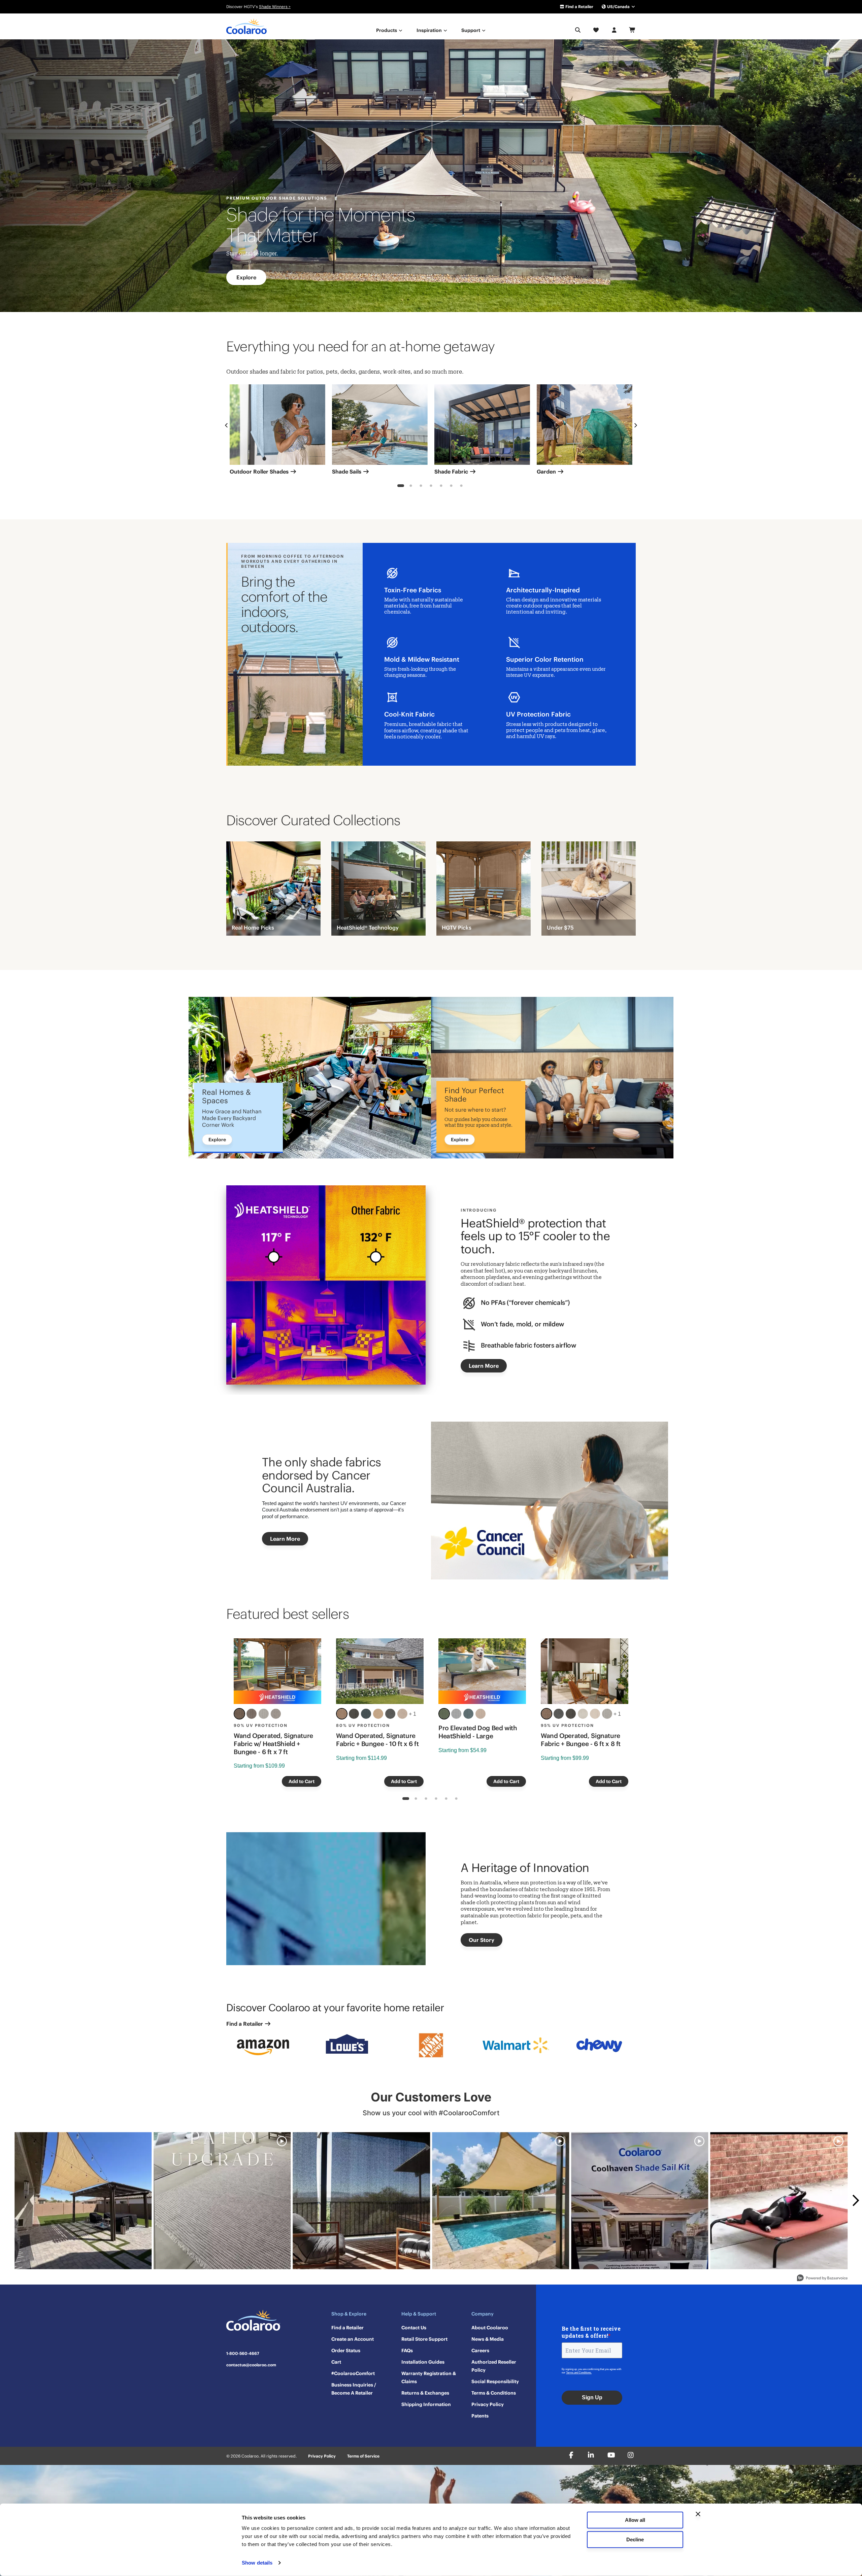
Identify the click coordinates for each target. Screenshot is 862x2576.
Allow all (635, 2520)
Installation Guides (423, 2362)
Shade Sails (347, 472)
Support (471, 30)
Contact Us (414, 2328)
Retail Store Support (424, 2339)
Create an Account (353, 2339)
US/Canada (618, 7)
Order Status (346, 2351)
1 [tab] (401, 487)
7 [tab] (461, 487)
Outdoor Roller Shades (260, 472)
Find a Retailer (579, 7)
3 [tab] (421, 487)
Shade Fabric (452, 472)
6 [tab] (451, 487)
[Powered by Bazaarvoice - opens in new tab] (822, 2279)
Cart (336, 2362)
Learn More (484, 1366)
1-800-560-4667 (243, 2354)
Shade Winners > (275, 7)
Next (636, 425)
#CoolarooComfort (353, 2373)
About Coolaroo (490, 2328)
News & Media (488, 2339)
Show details (257, 2563)
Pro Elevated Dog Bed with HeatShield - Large (478, 1732)
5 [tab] (441, 487)
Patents (480, 2416)
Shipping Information (426, 2404)
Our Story (482, 1940)
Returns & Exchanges (425, 2393)
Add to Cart (302, 1781)
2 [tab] (411, 487)
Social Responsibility (495, 2381)
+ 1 (412, 1714)
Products (387, 30)
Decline (635, 2539)
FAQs (407, 2351)
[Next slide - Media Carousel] (855, 2200)
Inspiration (430, 30)
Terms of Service (363, 2456)
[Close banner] (698, 2514)
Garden (547, 472)
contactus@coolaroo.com (251, 2365)
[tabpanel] (277, 432)
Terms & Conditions (494, 2393)
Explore (246, 277)
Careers (480, 2351)
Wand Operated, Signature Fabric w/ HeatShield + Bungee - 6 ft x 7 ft (273, 1744)
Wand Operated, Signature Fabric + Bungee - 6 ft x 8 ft (581, 1740)
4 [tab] (431, 487)
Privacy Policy (488, 2404)
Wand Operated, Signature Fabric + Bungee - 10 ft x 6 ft (377, 1740)
